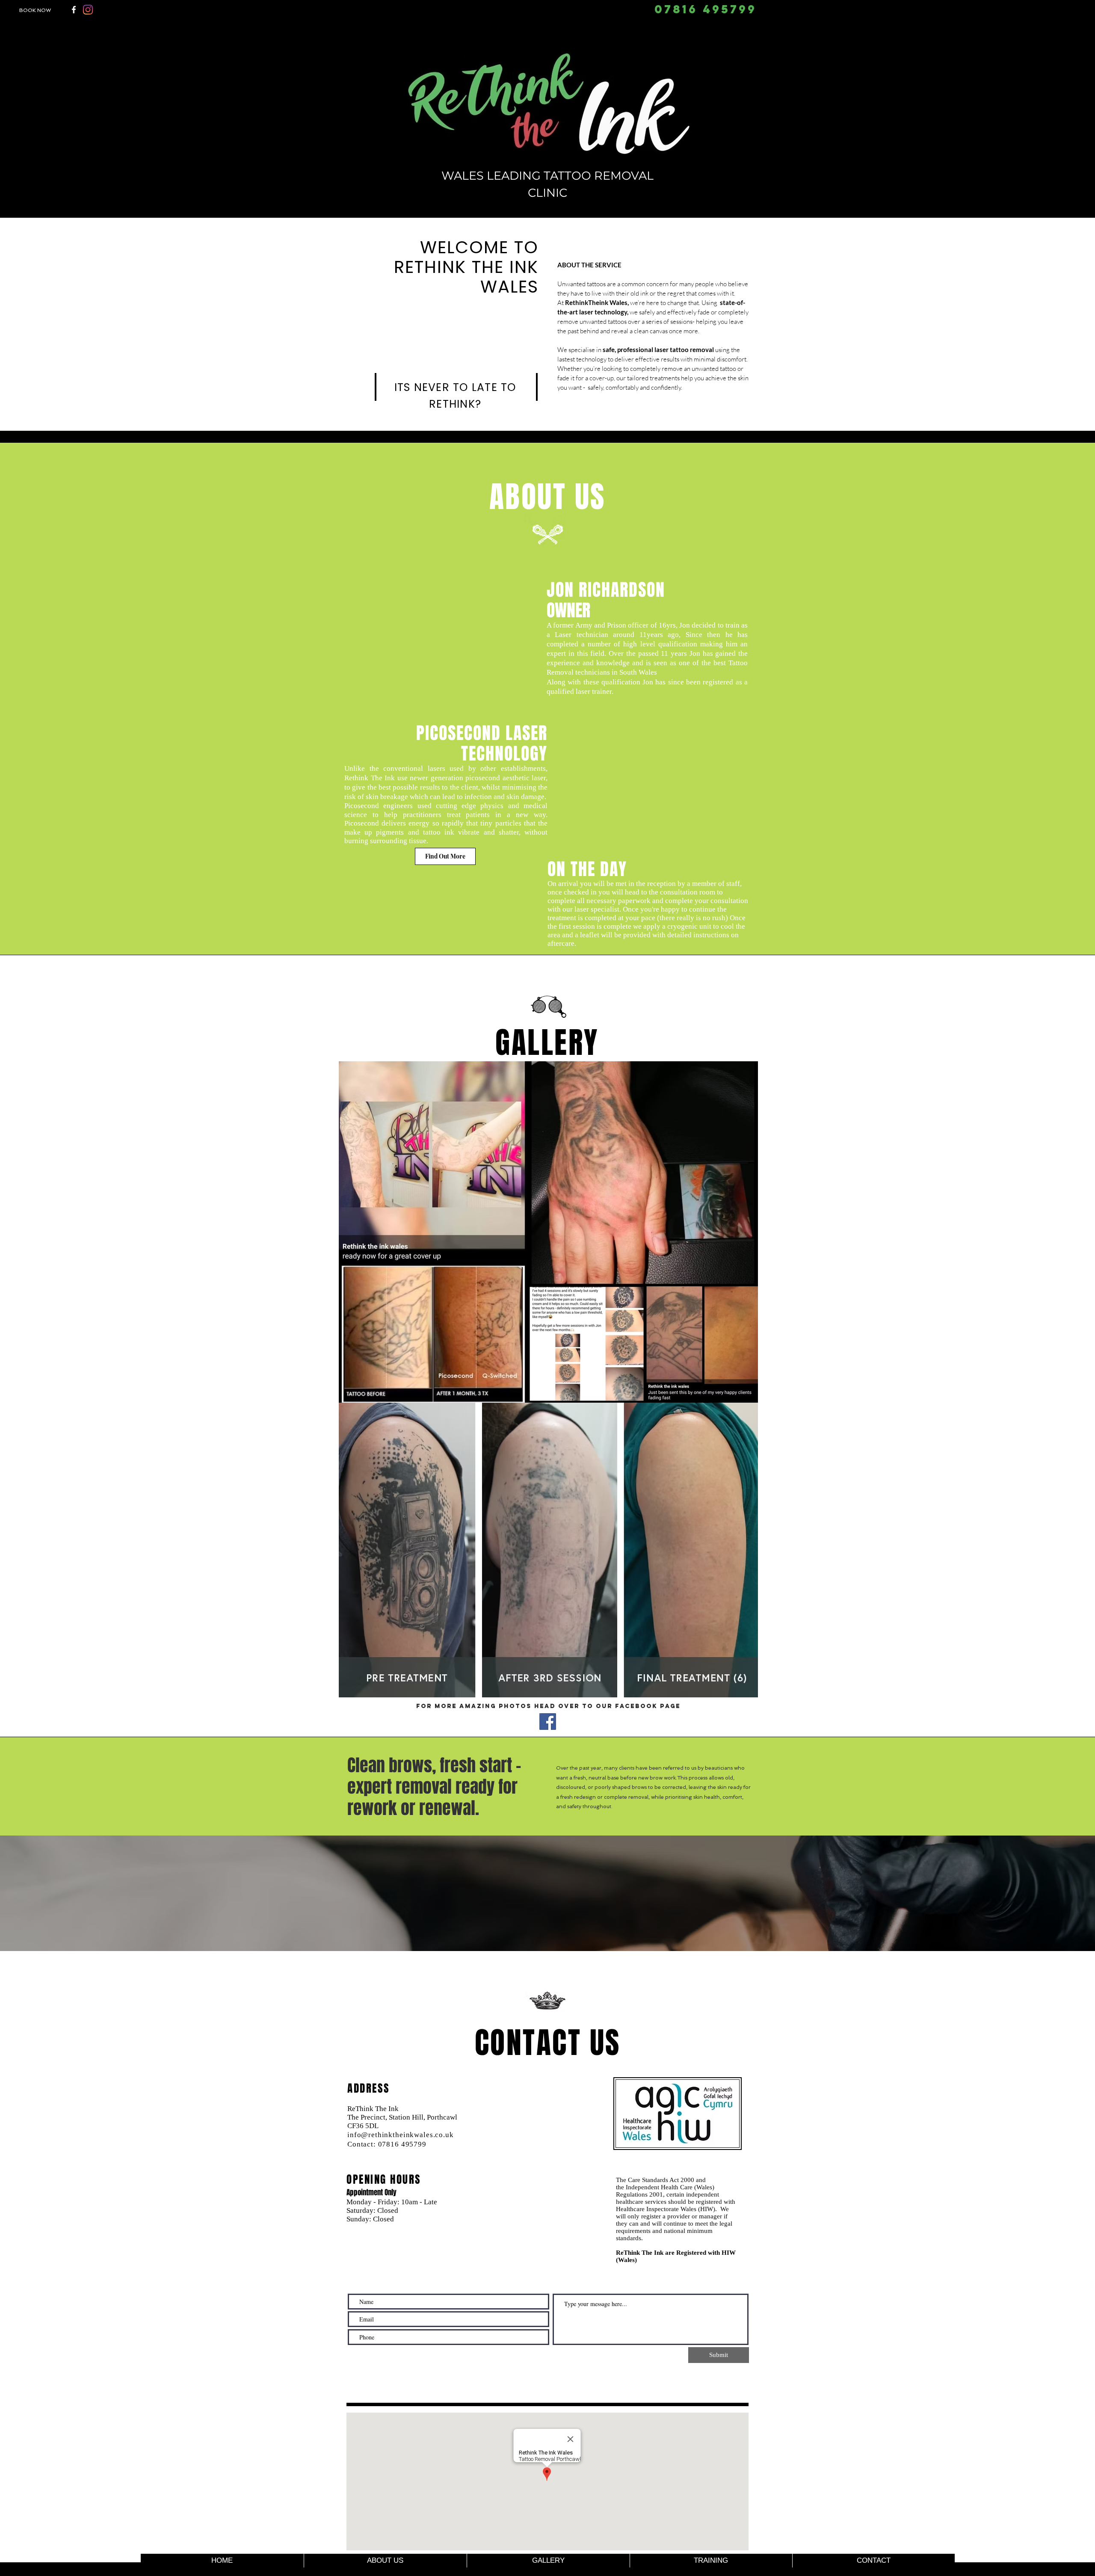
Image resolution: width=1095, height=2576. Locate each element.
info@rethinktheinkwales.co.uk (401, 2135)
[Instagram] (88, 10)
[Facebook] (548, 1722)
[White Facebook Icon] (74, 10)
